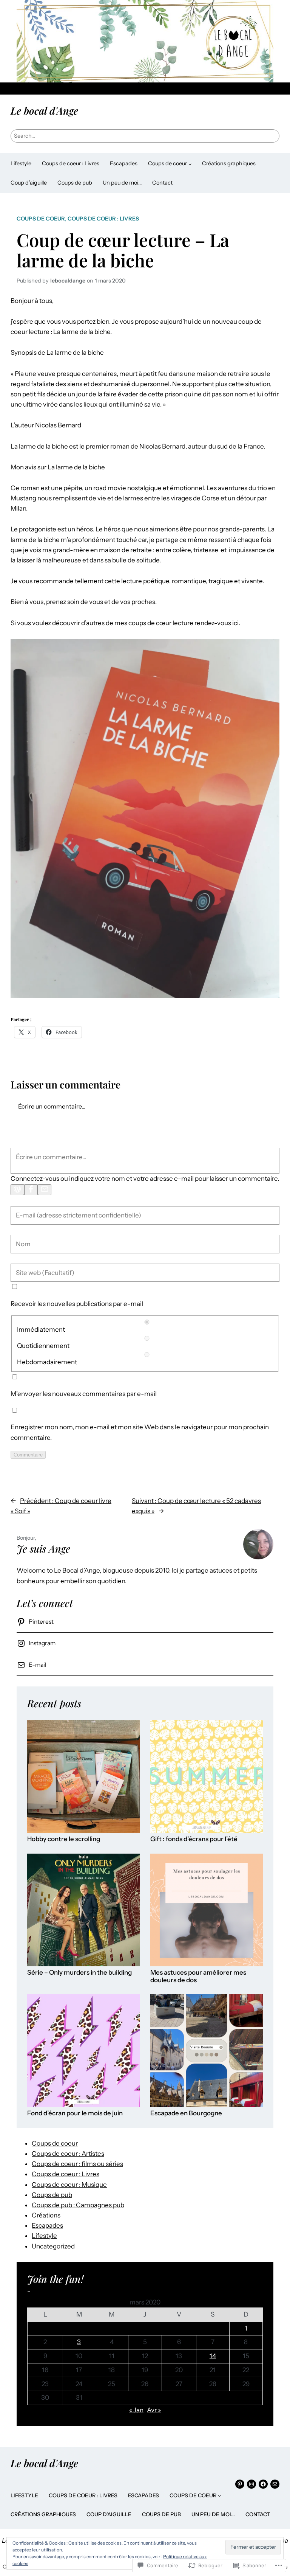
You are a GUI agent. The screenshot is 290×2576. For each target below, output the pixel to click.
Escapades (47, 2225)
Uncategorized (53, 2246)
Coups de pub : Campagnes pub (78, 2205)
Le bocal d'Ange (44, 110)
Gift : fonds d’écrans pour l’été (194, 1839)
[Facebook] (31, 1190)
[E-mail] (45, 1190)
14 (213, 2356)
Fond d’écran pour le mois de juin (75, 2113)
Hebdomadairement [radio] (47, 1362)
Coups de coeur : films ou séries (77, 2164)
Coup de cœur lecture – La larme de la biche (123, 250)
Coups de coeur (41, 219)
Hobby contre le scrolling (64, 1839)
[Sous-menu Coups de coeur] (190, 164)
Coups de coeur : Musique (69, 2185)
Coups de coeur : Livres (103, 219)
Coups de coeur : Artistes (68, 2154)
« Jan (136, 2410)
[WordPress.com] (17, 1190)
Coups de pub (52, 2195)
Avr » (154, 2410)
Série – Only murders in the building (79, 1973)
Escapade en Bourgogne (186, 2113)
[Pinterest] (240, 2484)
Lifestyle (44, 2236)
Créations (46, 2215)
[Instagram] (251, 2484)
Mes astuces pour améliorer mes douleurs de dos (198, 1976)
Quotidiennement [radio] (43, 1346)
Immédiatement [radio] (41, 1329)
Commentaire (28, 1455)
